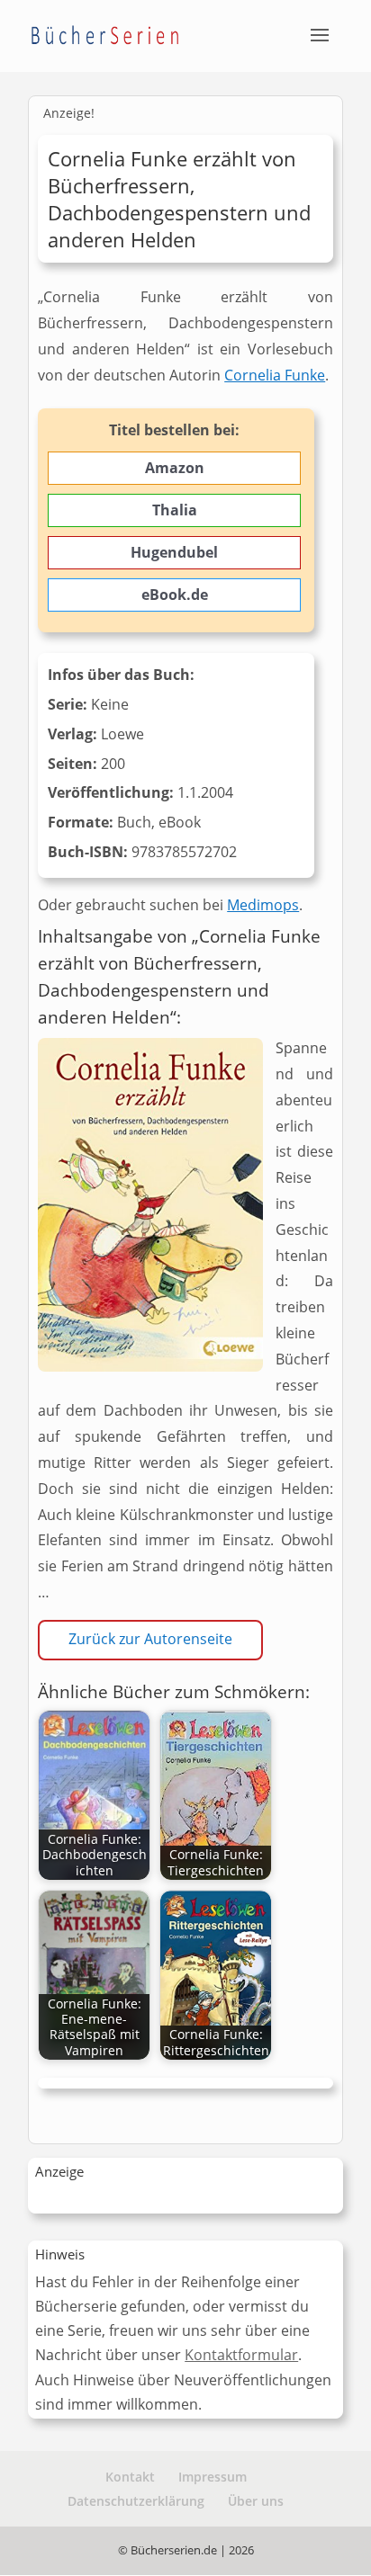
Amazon (175, 468)
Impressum (213, 2477)
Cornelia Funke (275, 375)
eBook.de (175, 595)
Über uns (256, 2501)
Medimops (263, 905)
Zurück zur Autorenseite (150, 1639)
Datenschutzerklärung (136, 2501)
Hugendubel (174, 552)
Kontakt (130, 2477)
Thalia (175, 510)
